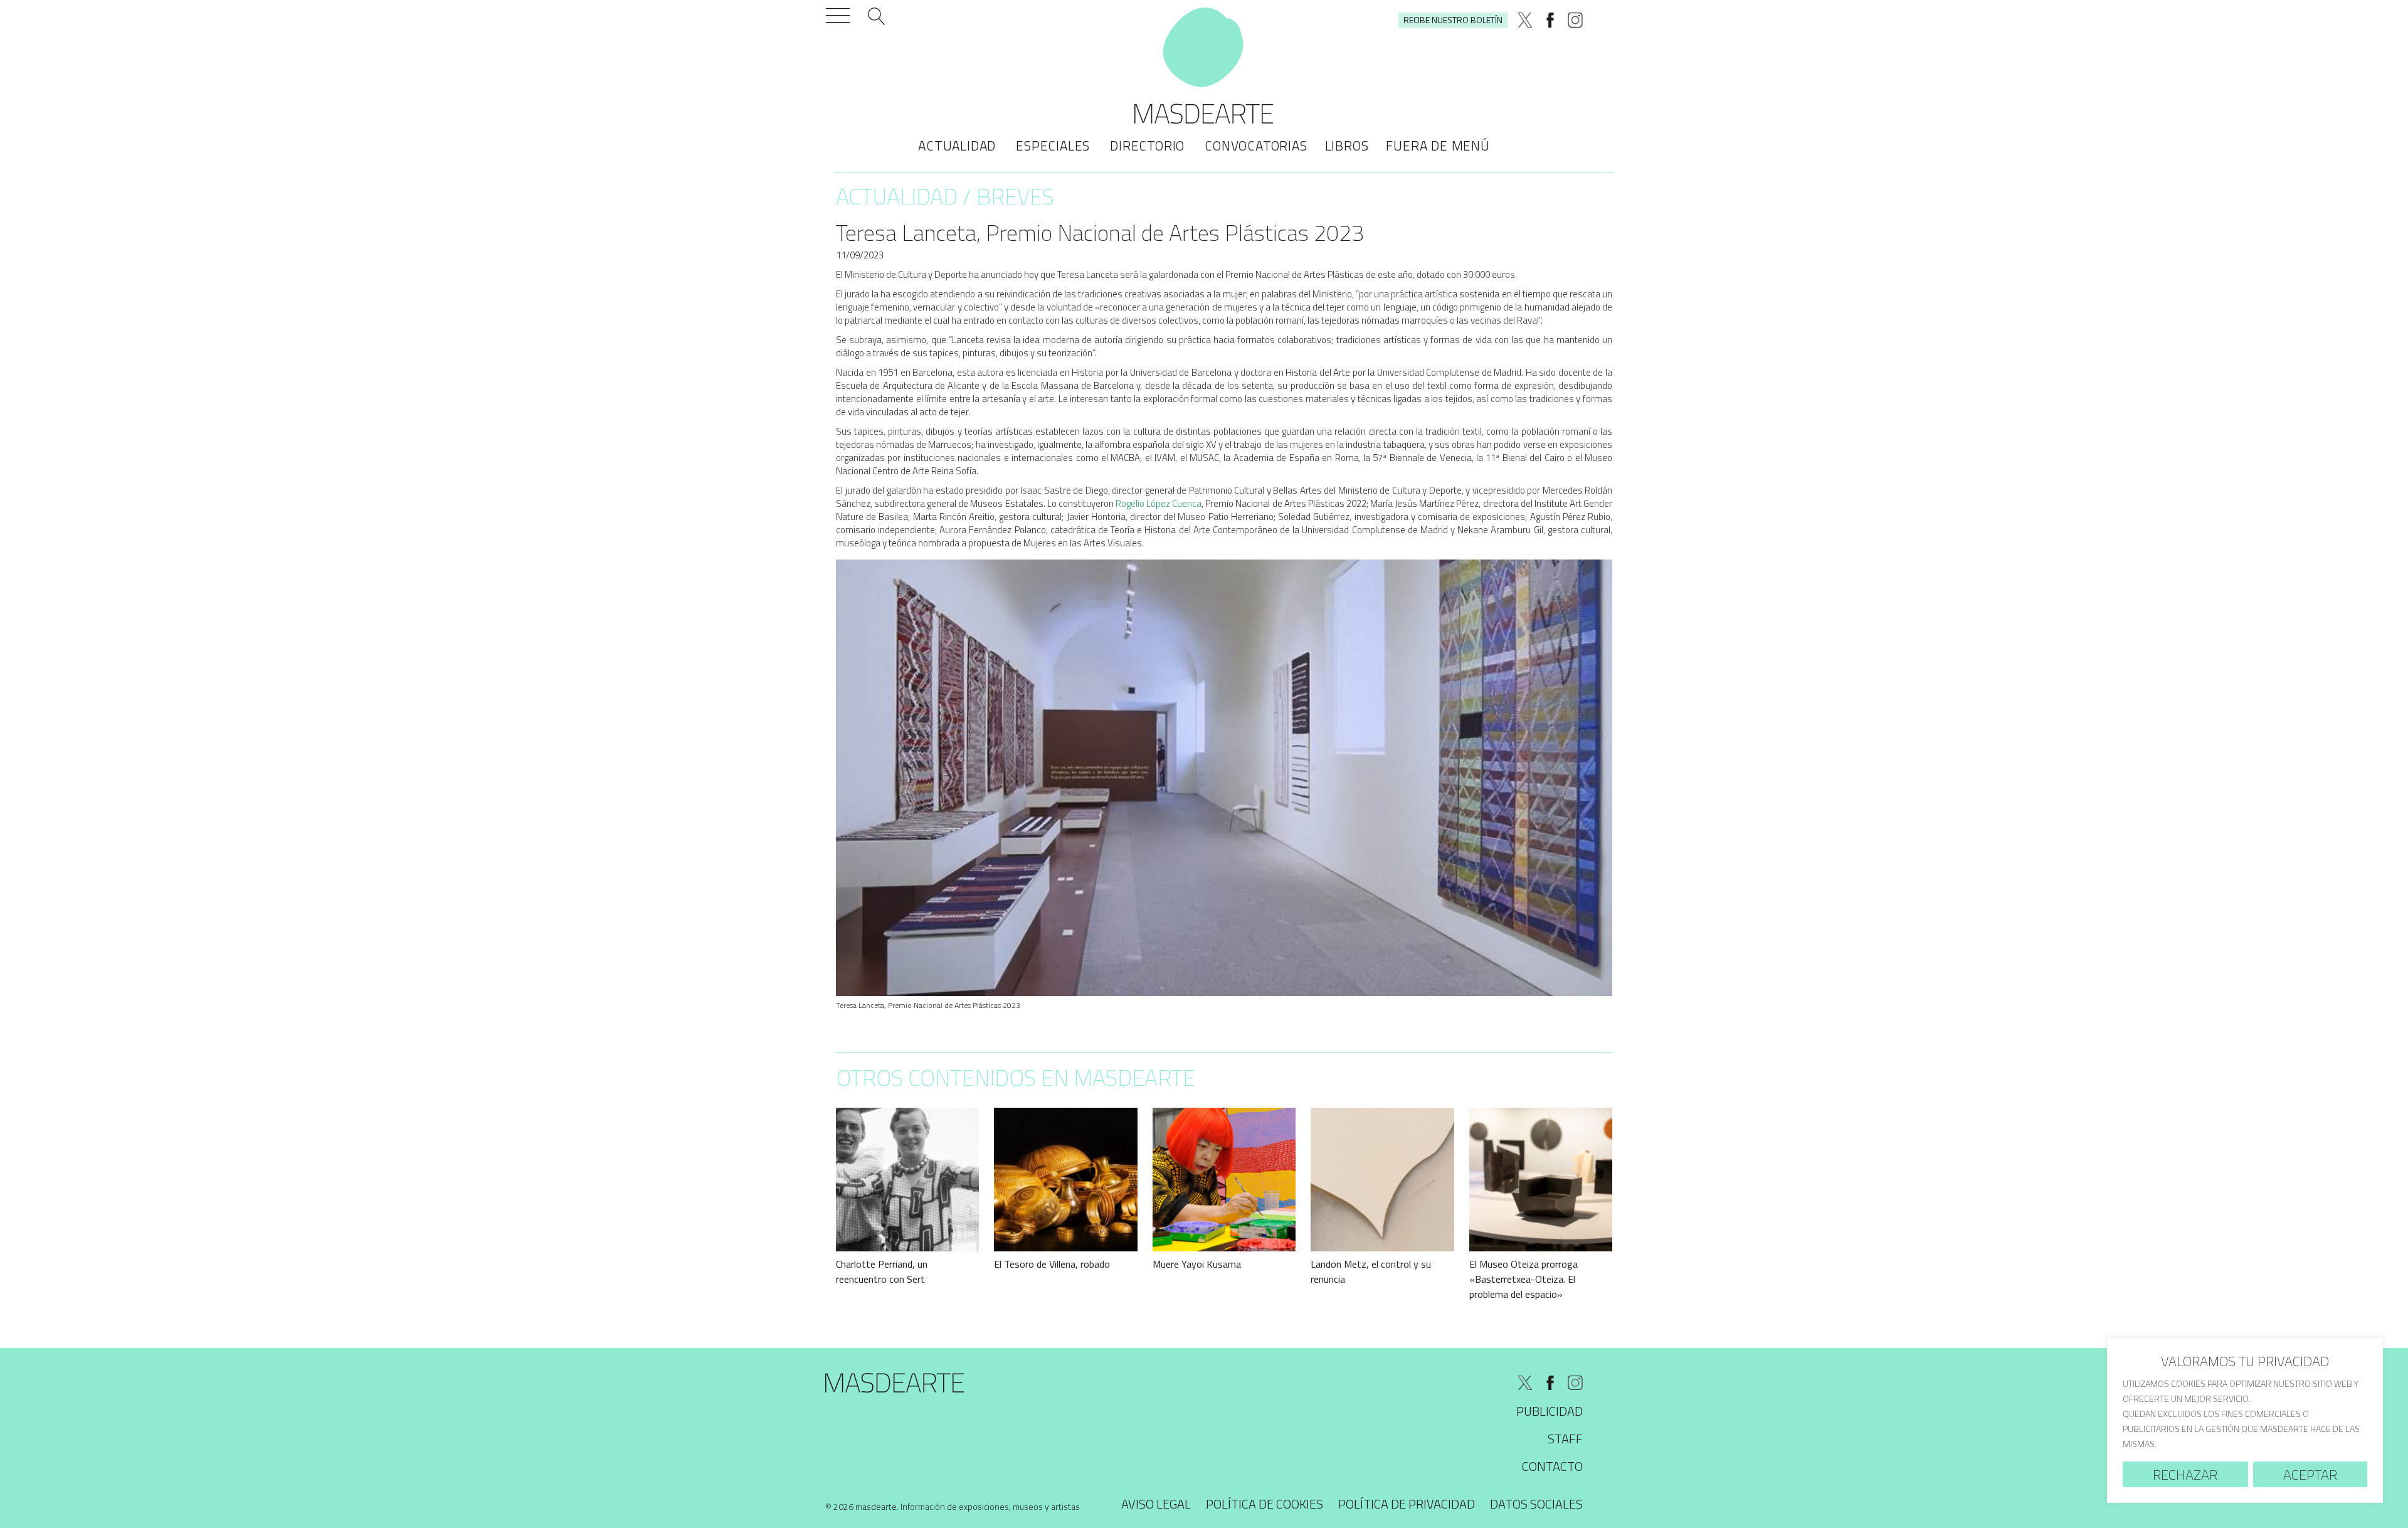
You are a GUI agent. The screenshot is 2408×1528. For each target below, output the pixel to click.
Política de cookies (1265, 1504)
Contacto (1552, 1466)
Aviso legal (1156, 1504)
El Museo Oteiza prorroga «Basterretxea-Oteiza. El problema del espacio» (1523, 1279)
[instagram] (1575, 20)
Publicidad (1550, 1411)
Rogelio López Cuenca (1159, 503)
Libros (1347, 146)
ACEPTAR (2310, 1475)
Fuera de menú (1438, 146)
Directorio (1147, 146)
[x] (1525, 20)
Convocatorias (1256, 146)
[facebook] (1550, 20)
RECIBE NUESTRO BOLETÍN (1453, 20)
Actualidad (957, 146)
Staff (1565, 1439)
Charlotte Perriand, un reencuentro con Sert (882, 1271)
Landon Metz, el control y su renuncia (1371, 1271)
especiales (1053, 146)
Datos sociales (1536, 1504)
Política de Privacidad (1407, 1504)
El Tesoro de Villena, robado (1052, 1264)
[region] (2245, 1420)
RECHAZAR (2185, 1475)
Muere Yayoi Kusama (1197, 1264)
